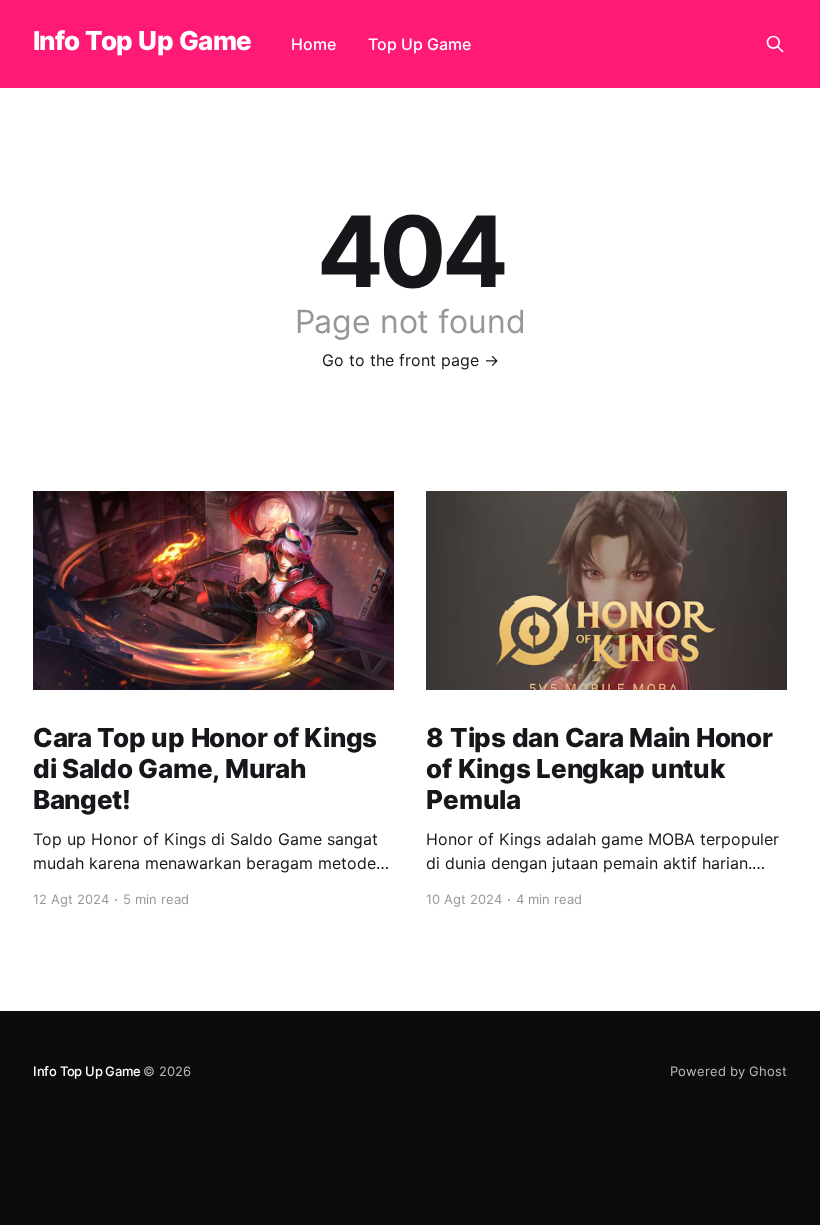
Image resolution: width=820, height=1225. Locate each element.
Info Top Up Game (142, 41)
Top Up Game (419, 44)
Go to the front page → (410, 360)
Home (313, 44)
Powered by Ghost (728, 1071)
